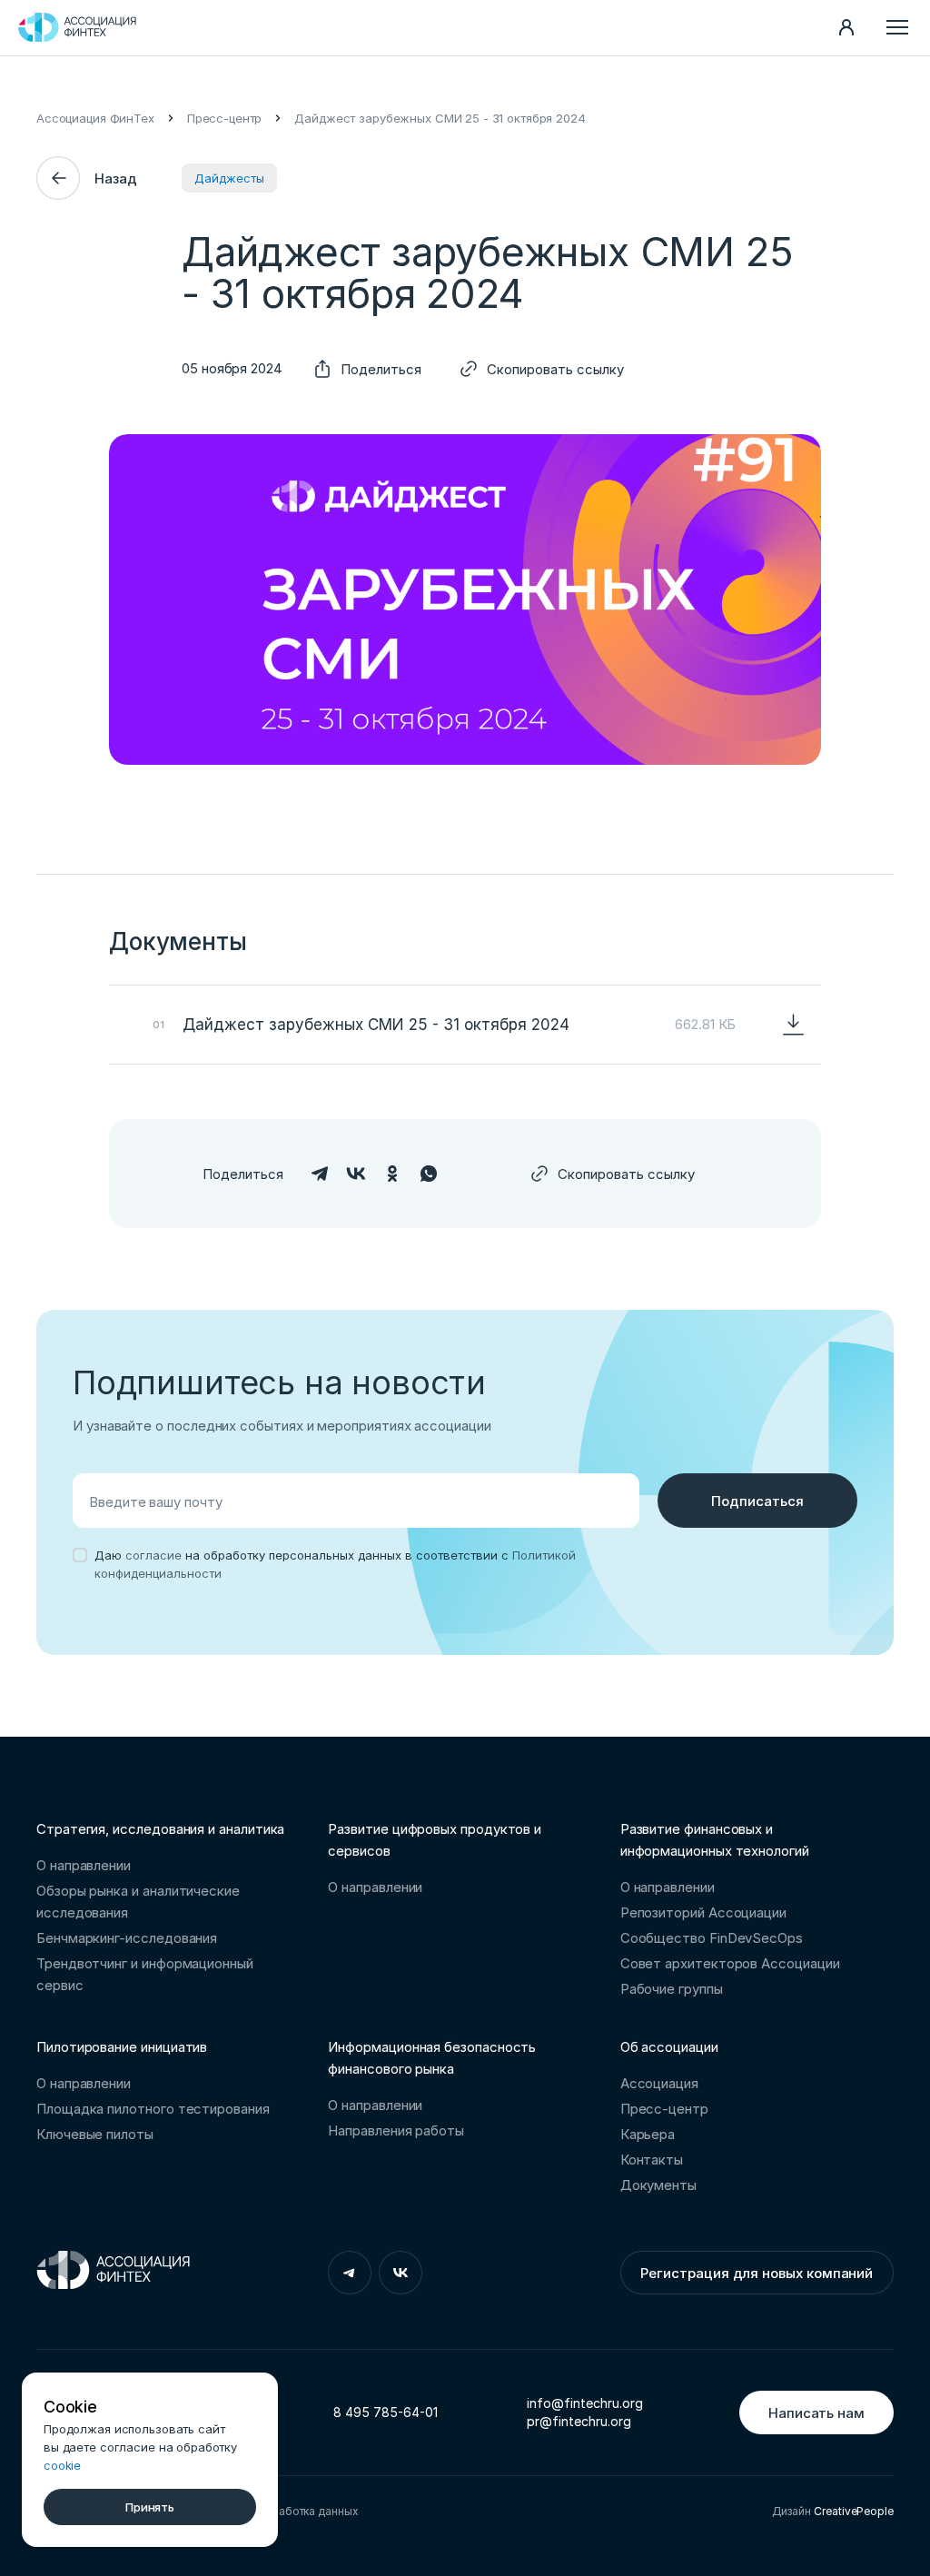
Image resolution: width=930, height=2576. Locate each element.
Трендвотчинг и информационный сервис (145, 1974)
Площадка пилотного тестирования (153, 2109)
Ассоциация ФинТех (95, 118)
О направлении (84, 1865)
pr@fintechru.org (579, 2421)
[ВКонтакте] (356, 1174)
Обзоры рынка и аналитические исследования (138, 1902)
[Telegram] (320, 1174)
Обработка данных (307, 2511)
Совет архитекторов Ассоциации (730, 1963)
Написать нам (816, 2413)
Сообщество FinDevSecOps (712, 1938)
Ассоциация (659, 2083)
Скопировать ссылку (555, 369)
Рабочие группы (672, 1989)
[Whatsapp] (429, 1174)
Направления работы (396, 2130)
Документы (658, 2185)
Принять (150, 2507)
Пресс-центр (225, 118)
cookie (62, 2465)
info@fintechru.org (585, 2403)
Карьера (648, 2134)
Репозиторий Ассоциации (703, 1912)
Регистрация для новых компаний (757, 2273)
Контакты (652, 2160)
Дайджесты (229, 178)
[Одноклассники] (392, 1174)
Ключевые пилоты (95, 2134)
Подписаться (757, 1501)
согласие (153, 1555)
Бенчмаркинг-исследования (127, 1938)
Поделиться (381, 369)
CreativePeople (854, 2511)
